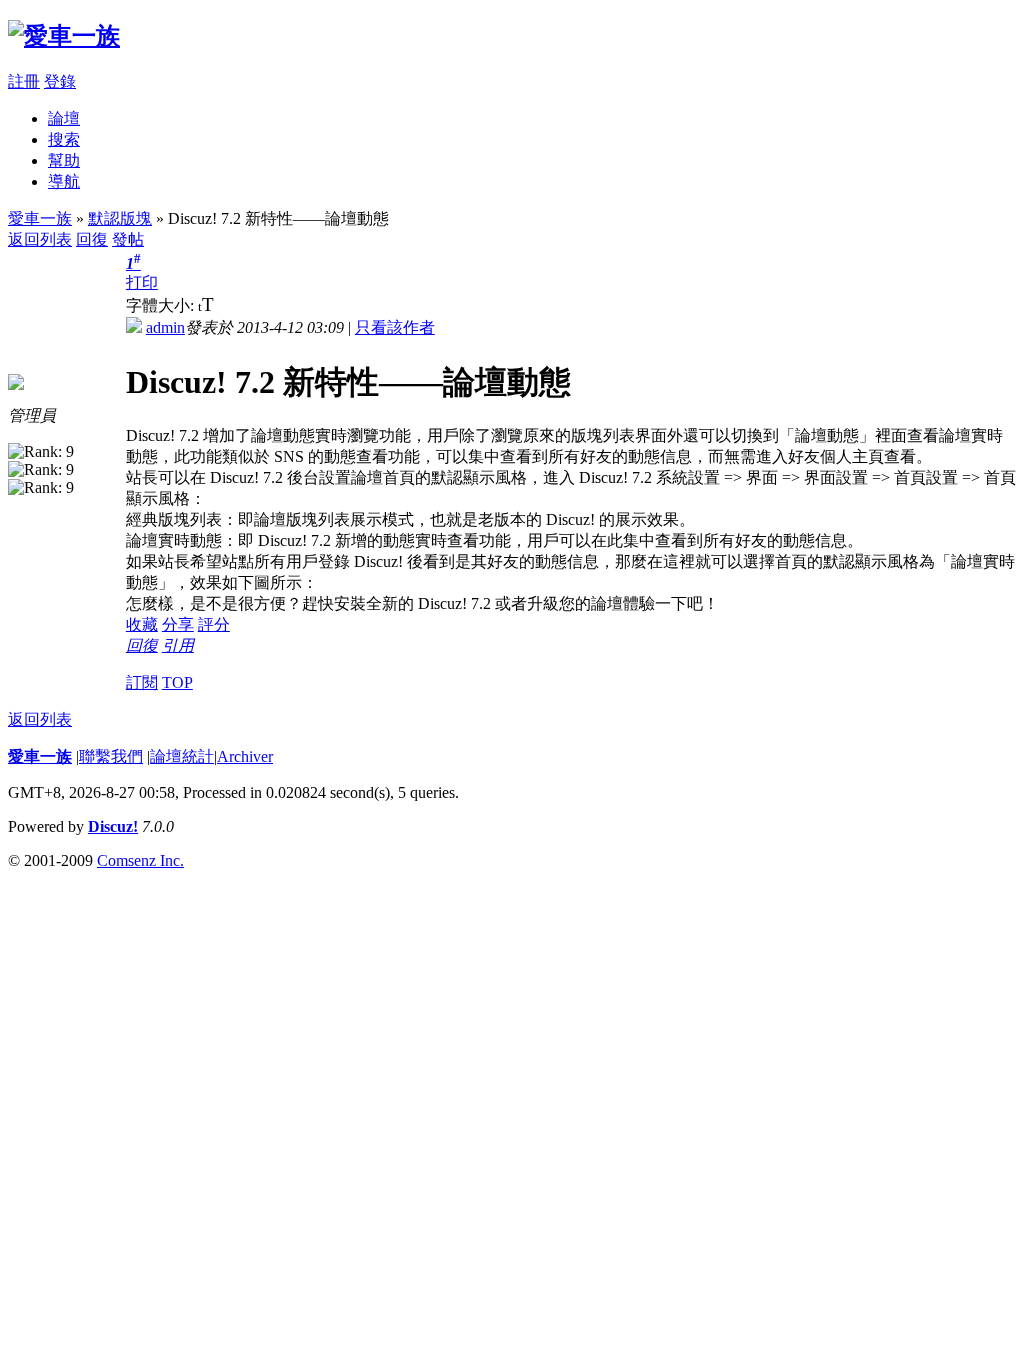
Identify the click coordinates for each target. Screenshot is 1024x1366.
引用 (178, 645)
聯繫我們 (111, 756)
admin (165, 327)
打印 (142, 282)
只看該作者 (395, 327)
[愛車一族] (64, 36)
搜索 (64, 139)
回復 (92, 239)
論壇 (64, 118)
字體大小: (162, 305)
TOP (177, 682)
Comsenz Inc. (140, 860)
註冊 (24, 81)
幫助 (64, 160)
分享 (178, 624)
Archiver (245, 756)
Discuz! (113, 826)
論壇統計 (182, 756)
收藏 (142, 624)
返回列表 (40, 239)
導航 (64, 181)
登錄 (60, 81)
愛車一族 (40, 218)
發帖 (128, 239)
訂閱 (142, 682)
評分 (214, 624)
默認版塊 (120, 218)
